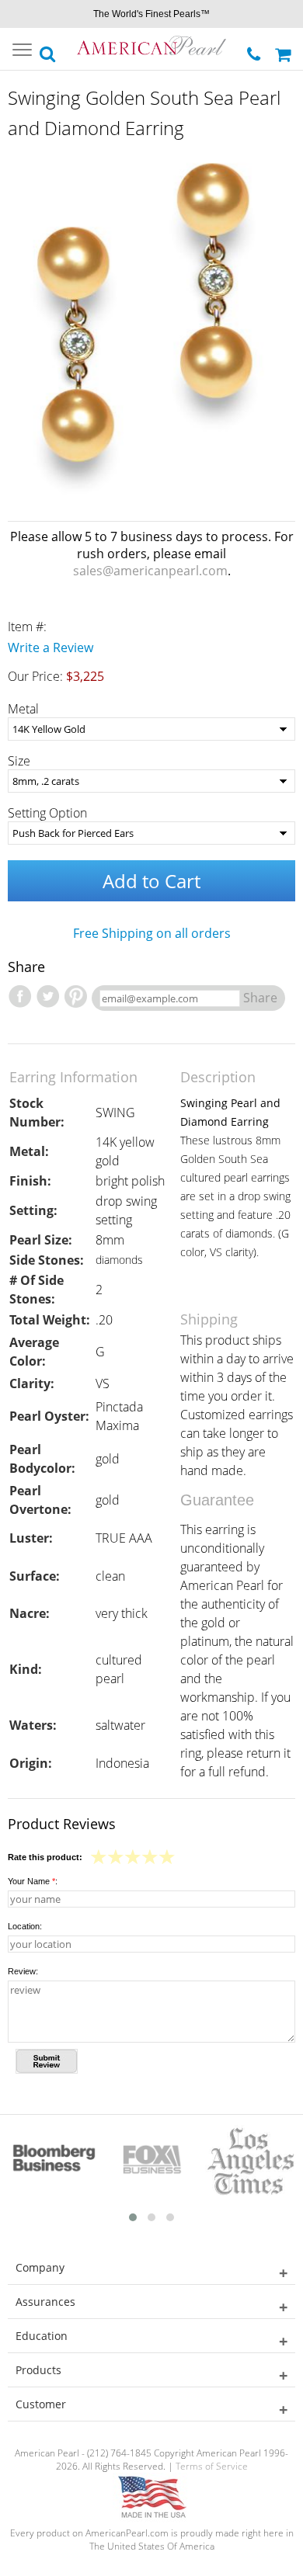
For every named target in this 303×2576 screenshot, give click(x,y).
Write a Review (50, 647)
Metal (23, 709)
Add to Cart (151, 881)
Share (260, 998)
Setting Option (47, 813)
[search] (48, 50)
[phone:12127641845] (255, 50)
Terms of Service (212, 2466)
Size (19, 761)
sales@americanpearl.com (150, 571)
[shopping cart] (285, 49)
